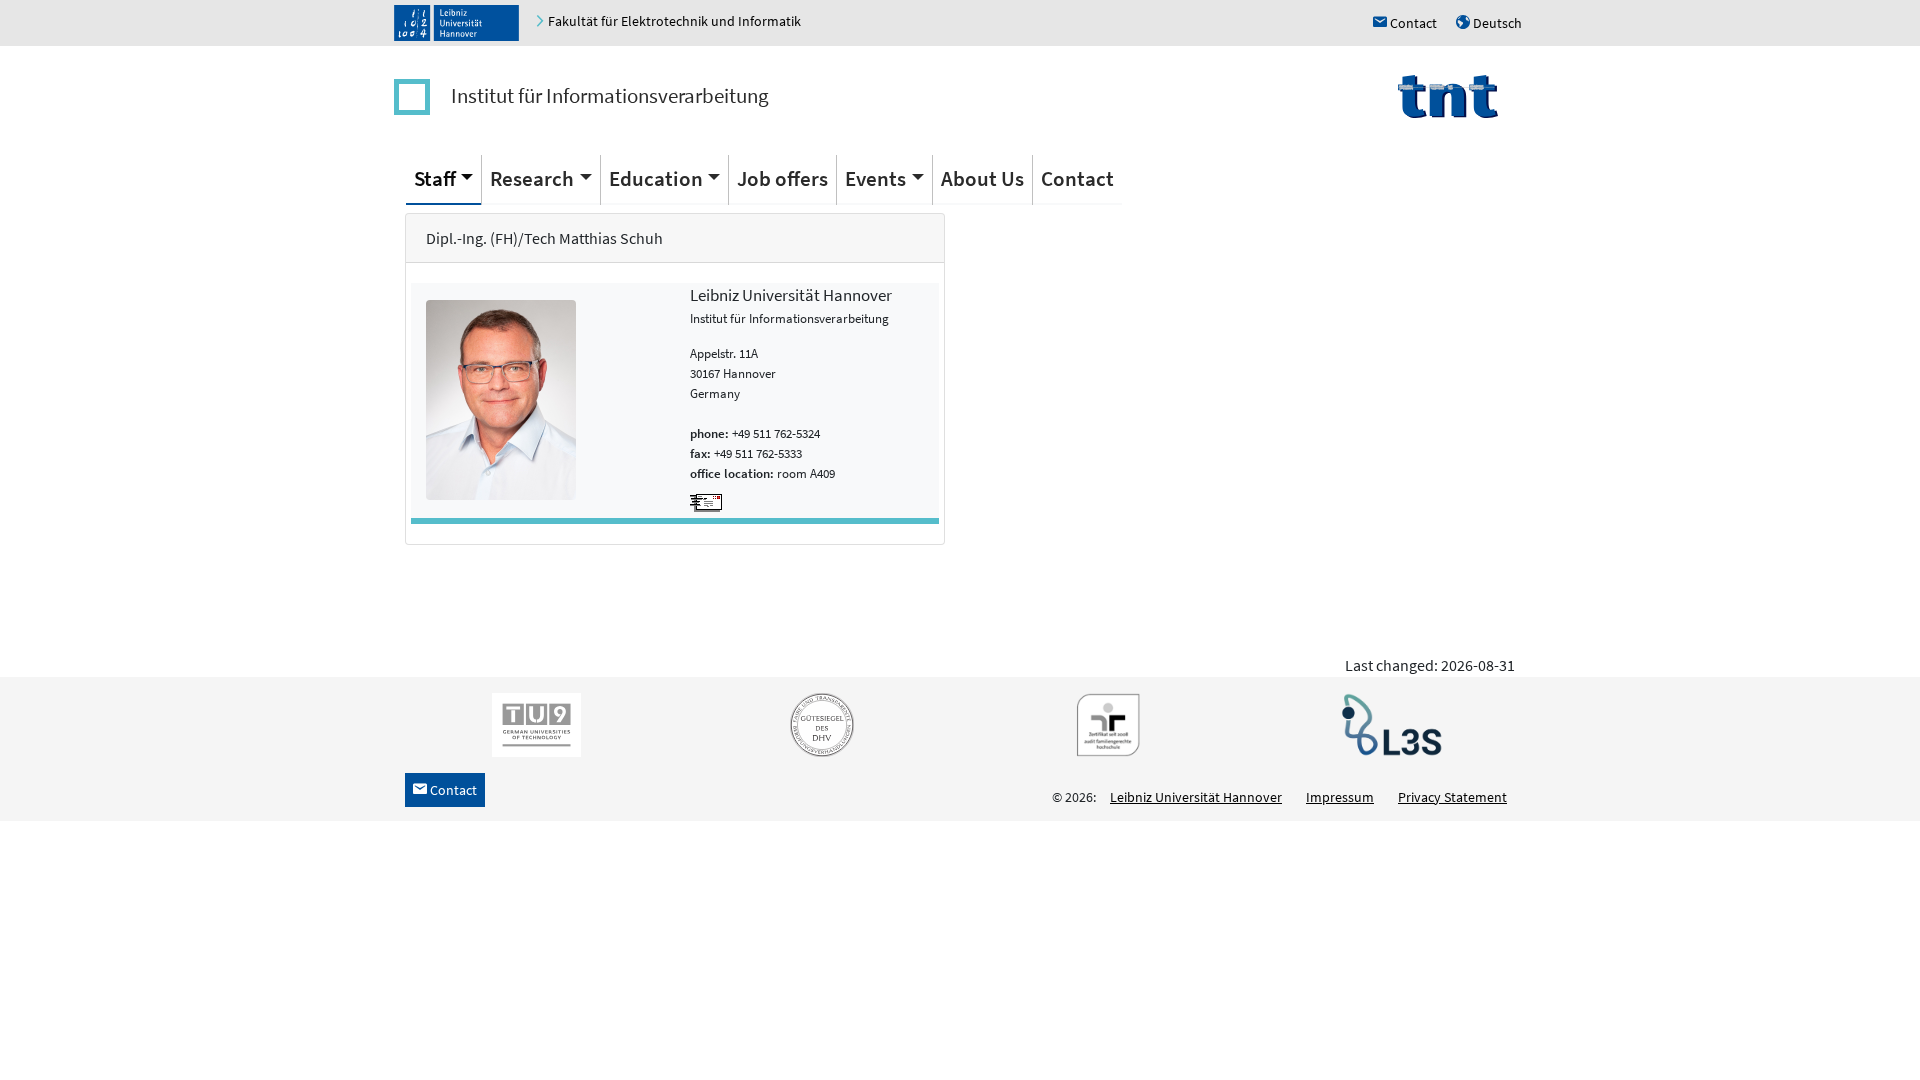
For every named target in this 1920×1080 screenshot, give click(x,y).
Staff (435, 178)
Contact (1077, 178)
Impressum (1340, 797)
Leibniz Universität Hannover (1196, 797)
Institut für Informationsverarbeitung (610, 95)
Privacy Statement (1452, 797)
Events (875, 178)
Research (532, 178)
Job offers (782, 178)
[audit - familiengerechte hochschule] (1103, 723)
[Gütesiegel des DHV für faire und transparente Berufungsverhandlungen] (818, 723)
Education (656, 178)
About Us (982, 178)
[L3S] (1388, 723)
